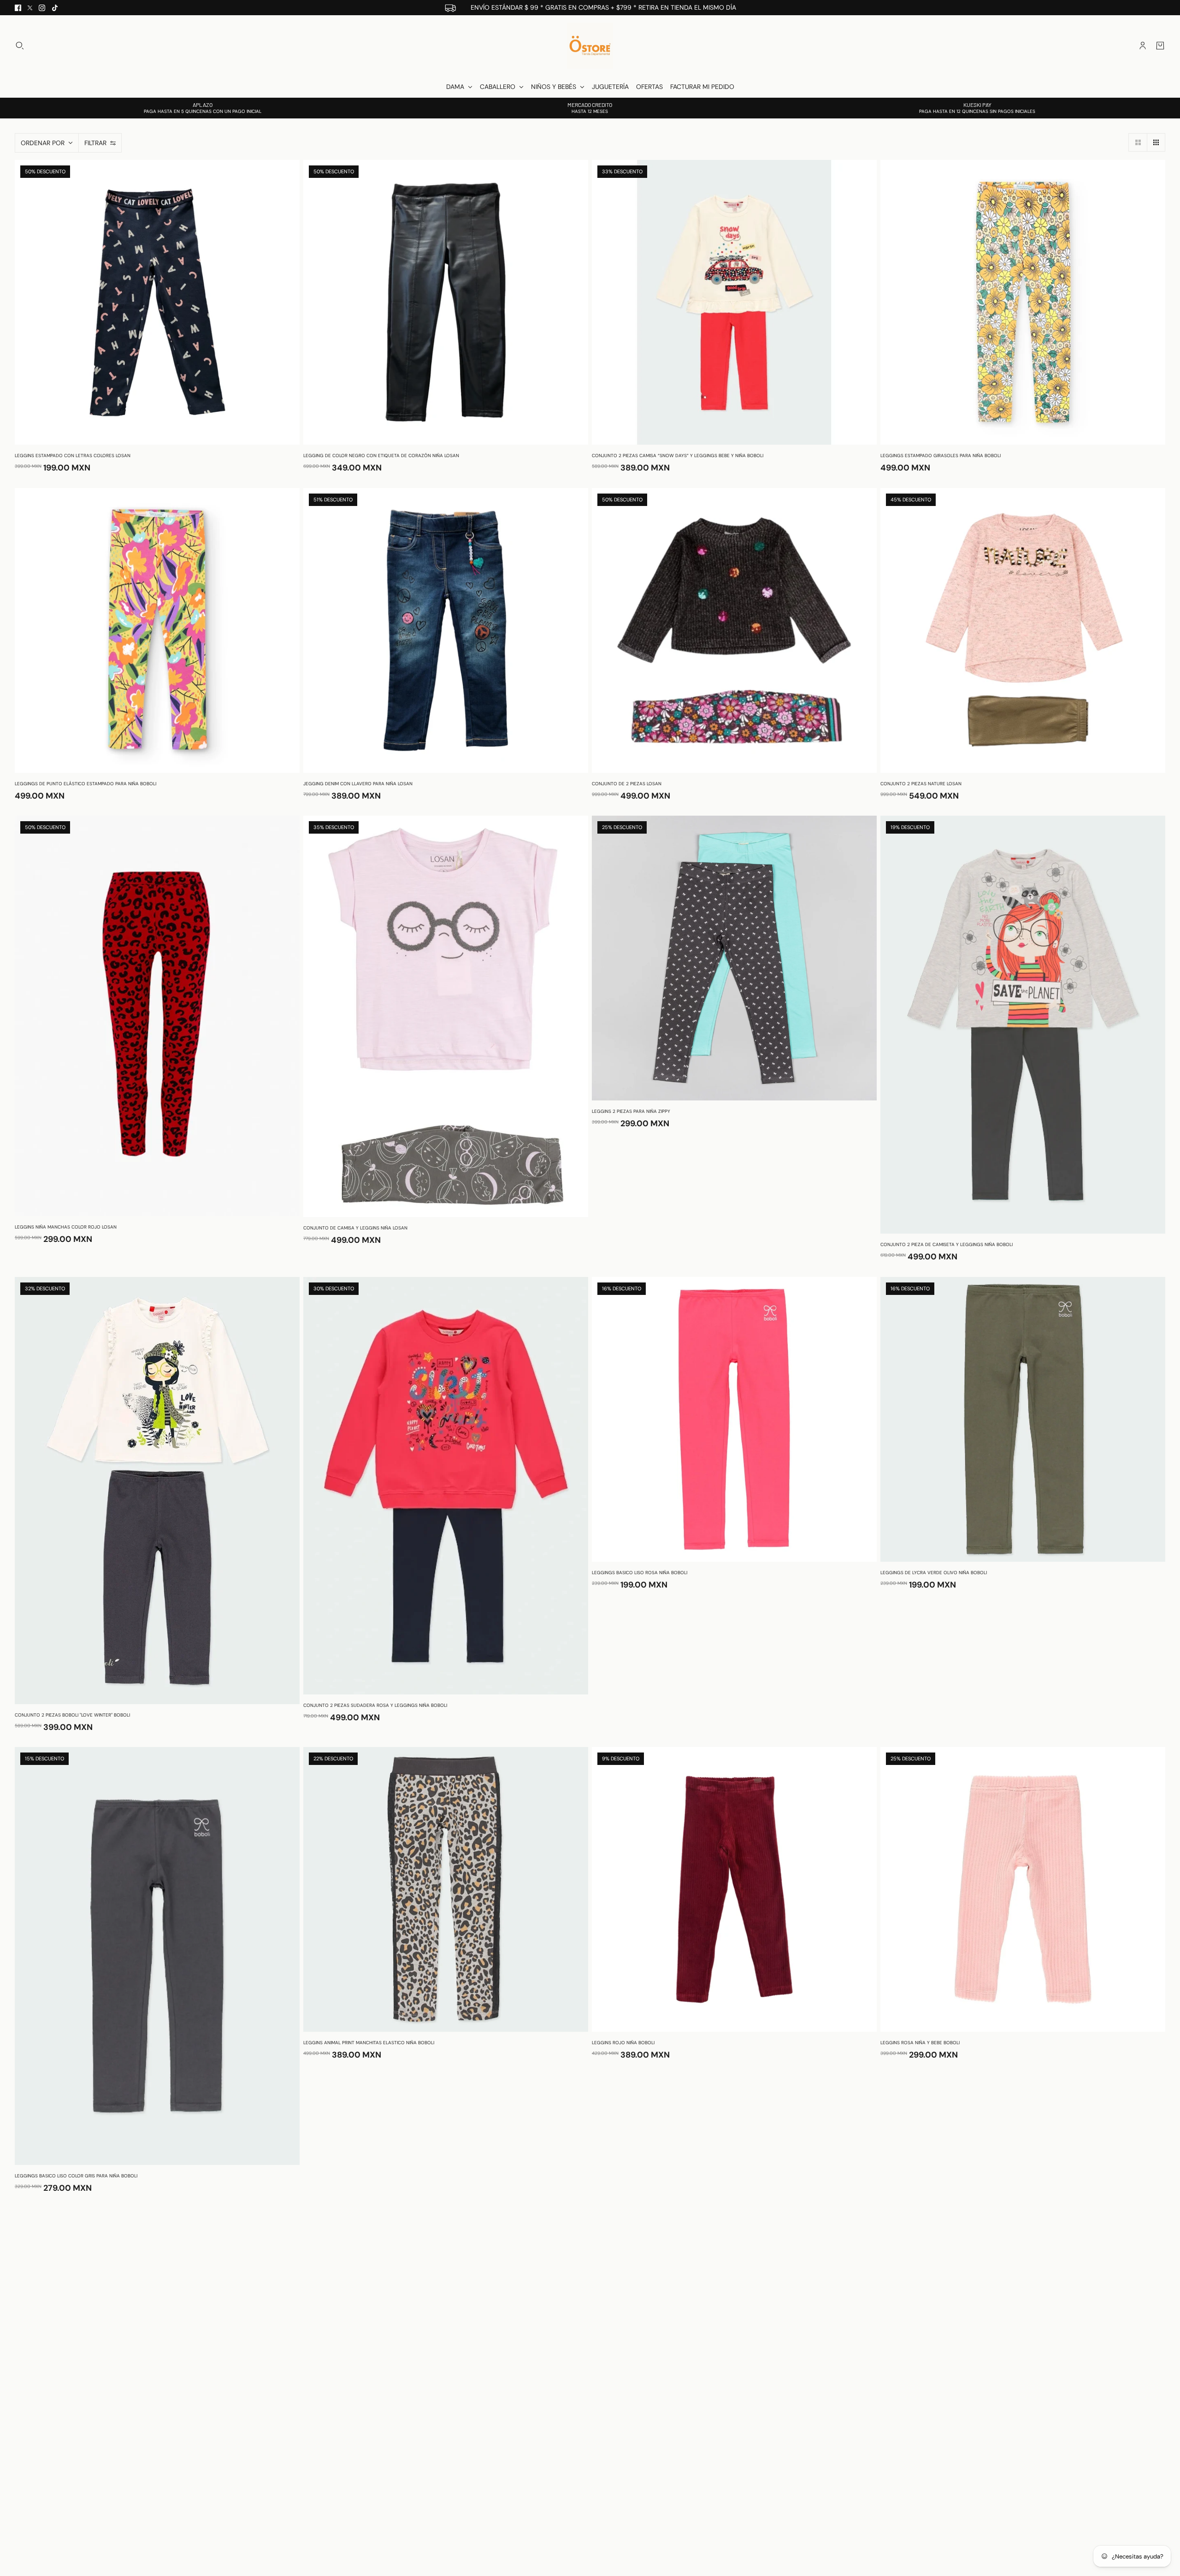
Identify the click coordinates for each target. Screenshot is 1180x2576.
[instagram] (42, 8)
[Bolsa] (1160, 46)
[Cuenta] (1143, 46)
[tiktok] (55, 8)
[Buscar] (20, 46)
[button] (1138, 142)
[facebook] (18, 8)
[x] (30, 8)
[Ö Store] (590, 46)
